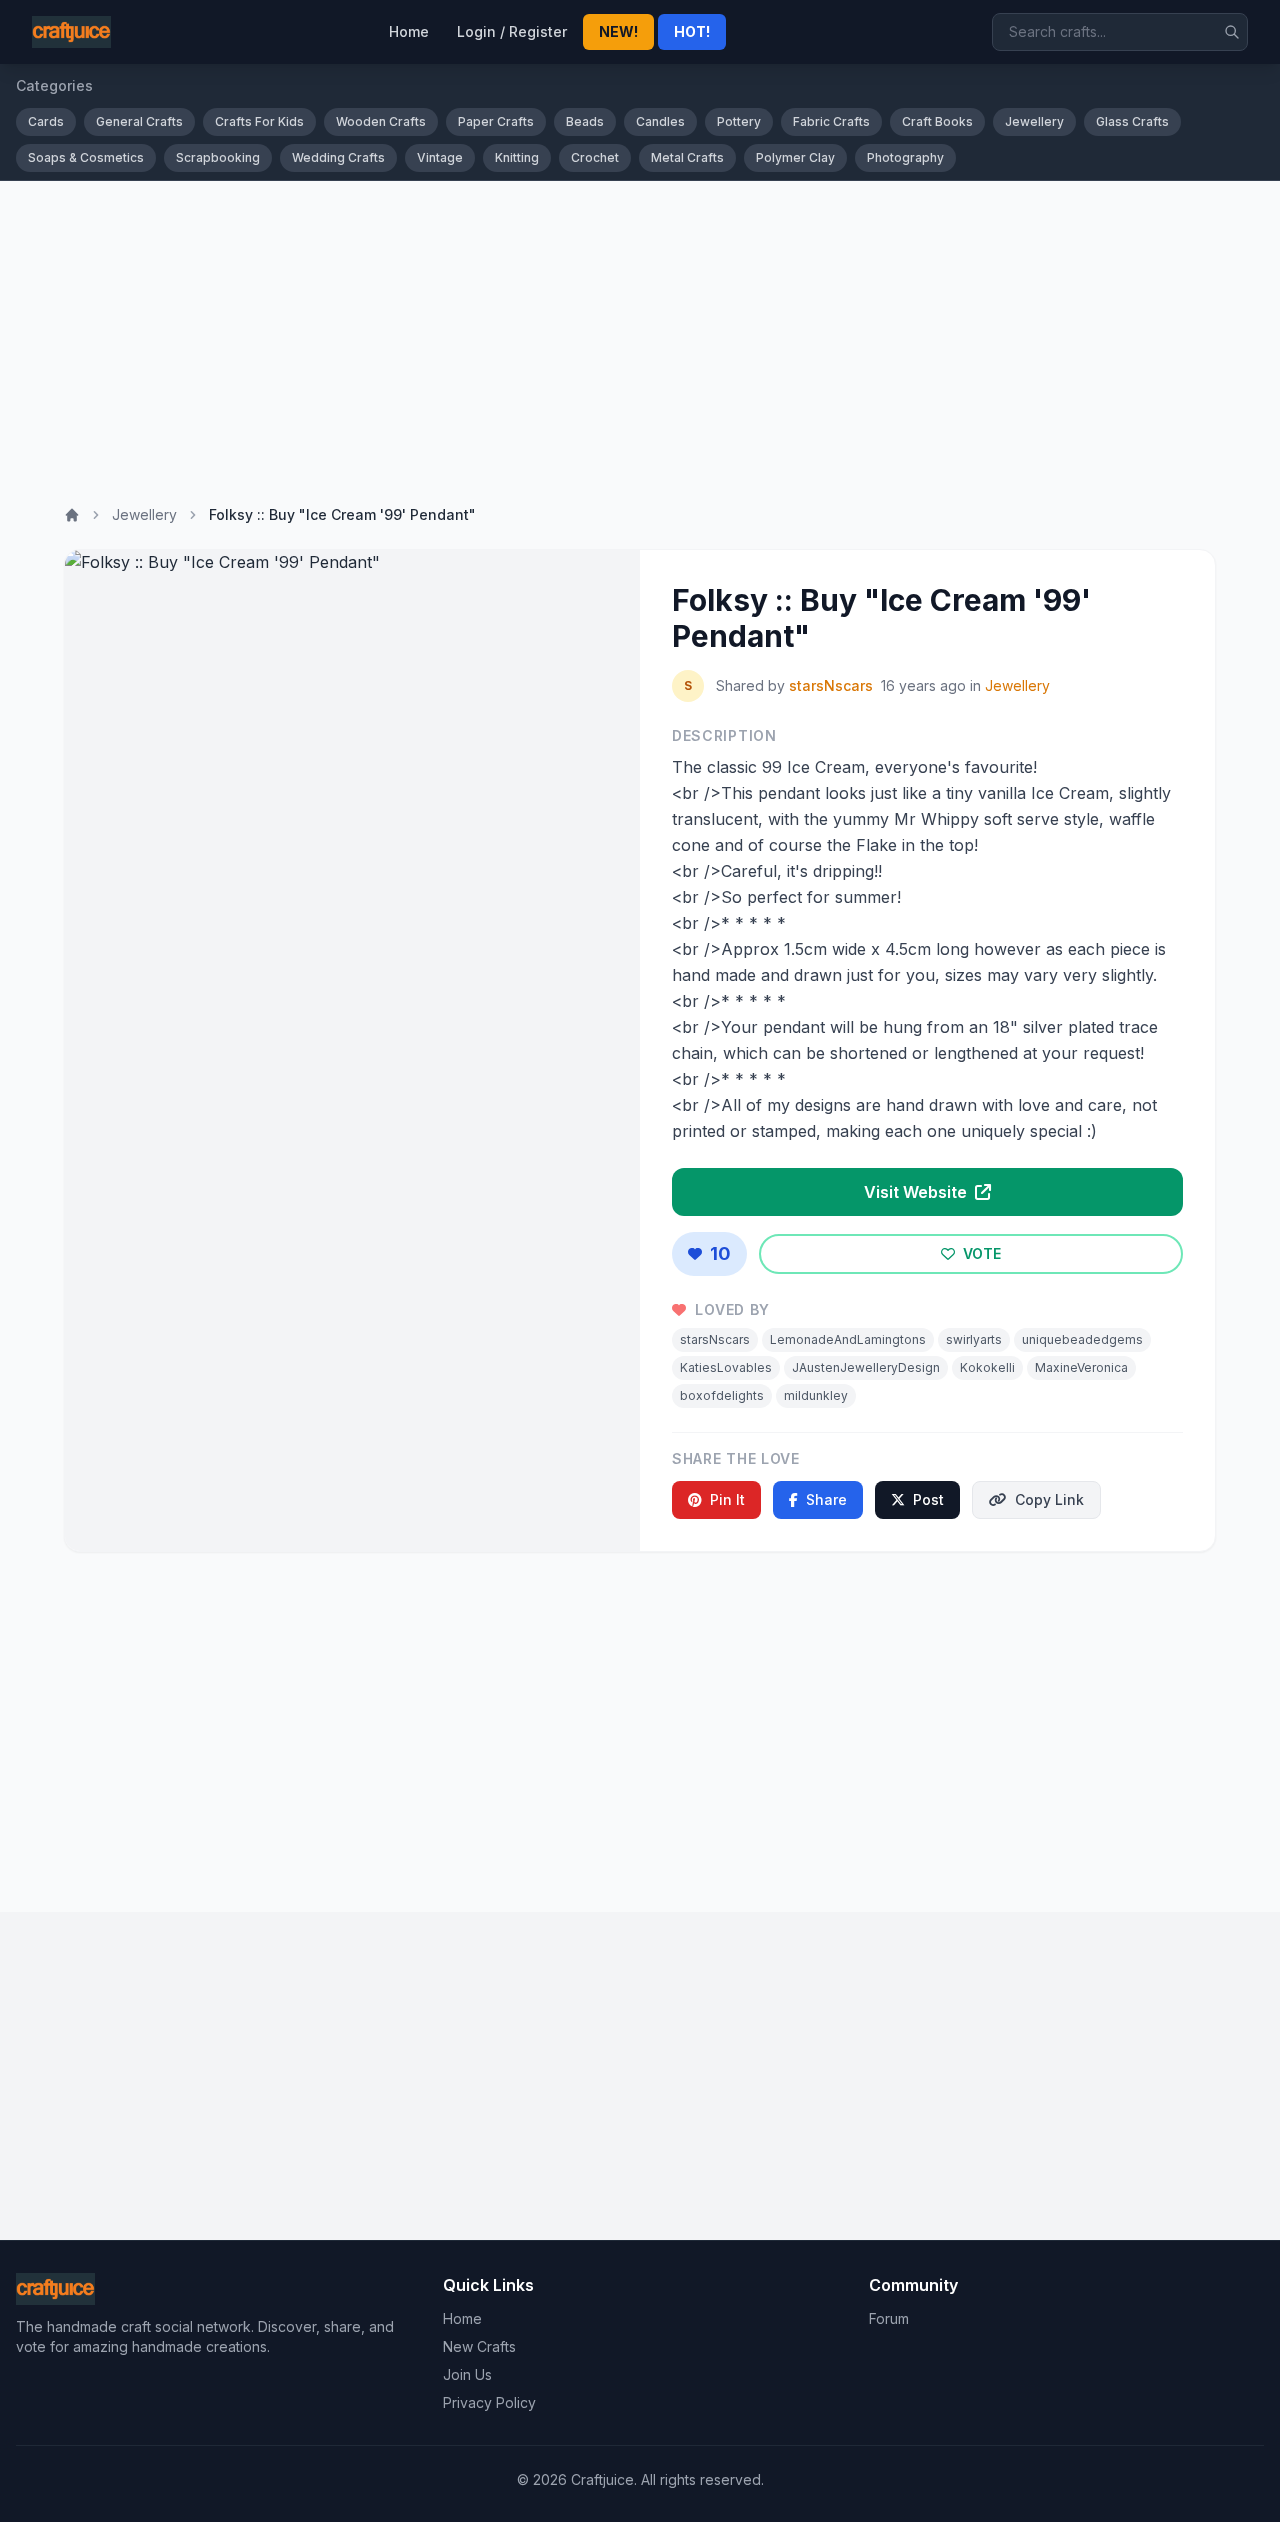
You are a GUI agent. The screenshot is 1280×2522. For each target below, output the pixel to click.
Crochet (595, 157)
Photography (905, 157)
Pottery (739, 121)
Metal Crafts (687, 157)
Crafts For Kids (259, 121)
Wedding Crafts (338, 157)
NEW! (618, 31)
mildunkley (816, 1395)
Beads (585, 121)
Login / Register (512, 31)
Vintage (440, 157)
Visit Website (917, 1192)
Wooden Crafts (381, 121)
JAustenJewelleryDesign (866, 1367)
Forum (889, 2318)
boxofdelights (722, 1395)
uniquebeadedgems (1082, 1339)
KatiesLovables (726, 1367)
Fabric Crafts (831, 121)
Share (826, 1499)
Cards (46, 121)
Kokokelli (987, 1367)
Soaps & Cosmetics (86, 157)
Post (928, 1499)
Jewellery (1034, 121)
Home (409, 31)
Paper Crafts (496, 121)
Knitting (517, 157)
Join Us (467, 2374)
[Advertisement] (640, 331)
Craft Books (937, 121)
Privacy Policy (489, 2402)
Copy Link (1049, 1499)
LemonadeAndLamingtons (848, 1339)
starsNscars (831, 685)
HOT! (692, 31)
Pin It (727, 1499)
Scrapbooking (218, 157)
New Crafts (479, 2346)
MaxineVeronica (1081, 1367)
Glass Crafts (1132, 121)
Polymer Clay (795, 157)
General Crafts (139, 121)
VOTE (980, 1253)
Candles (660, 121)
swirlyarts (974, 1339)
